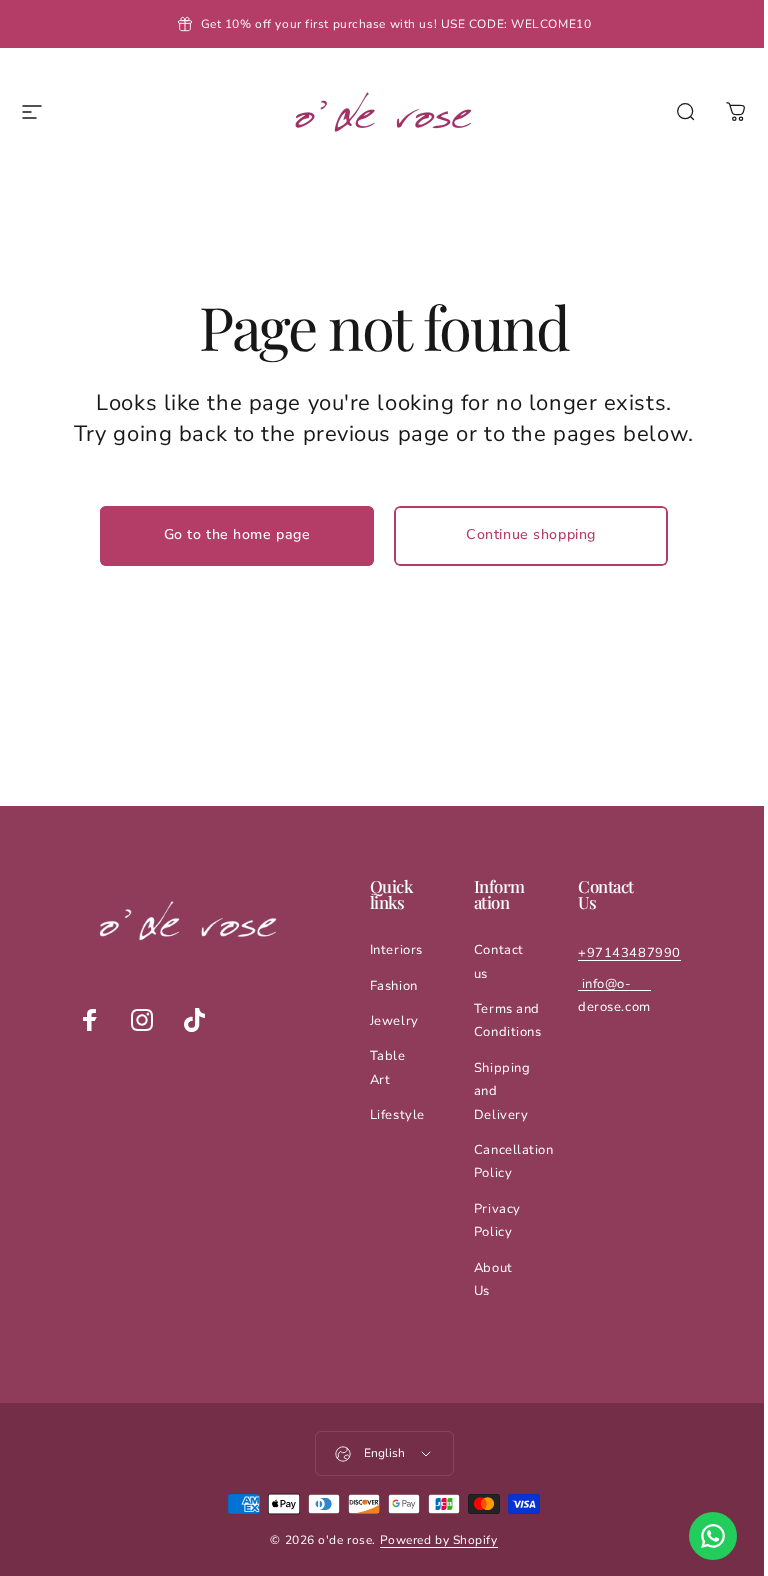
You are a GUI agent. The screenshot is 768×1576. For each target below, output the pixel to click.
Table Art (388, 1067)
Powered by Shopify (439, 1540)
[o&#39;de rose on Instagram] (142, 1020)
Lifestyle (397, 1115)
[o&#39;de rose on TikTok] (194, 1020)
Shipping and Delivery (502, 1091)
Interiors (396, 950)
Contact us (499, 961)
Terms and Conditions (508, 1020)
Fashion (394, 986)
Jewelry (394, 1021)
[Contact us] (713, 1536)
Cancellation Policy (514, 1161)
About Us (493, 1279)
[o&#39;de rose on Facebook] (90, 1020)
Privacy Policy (497, 1220)
